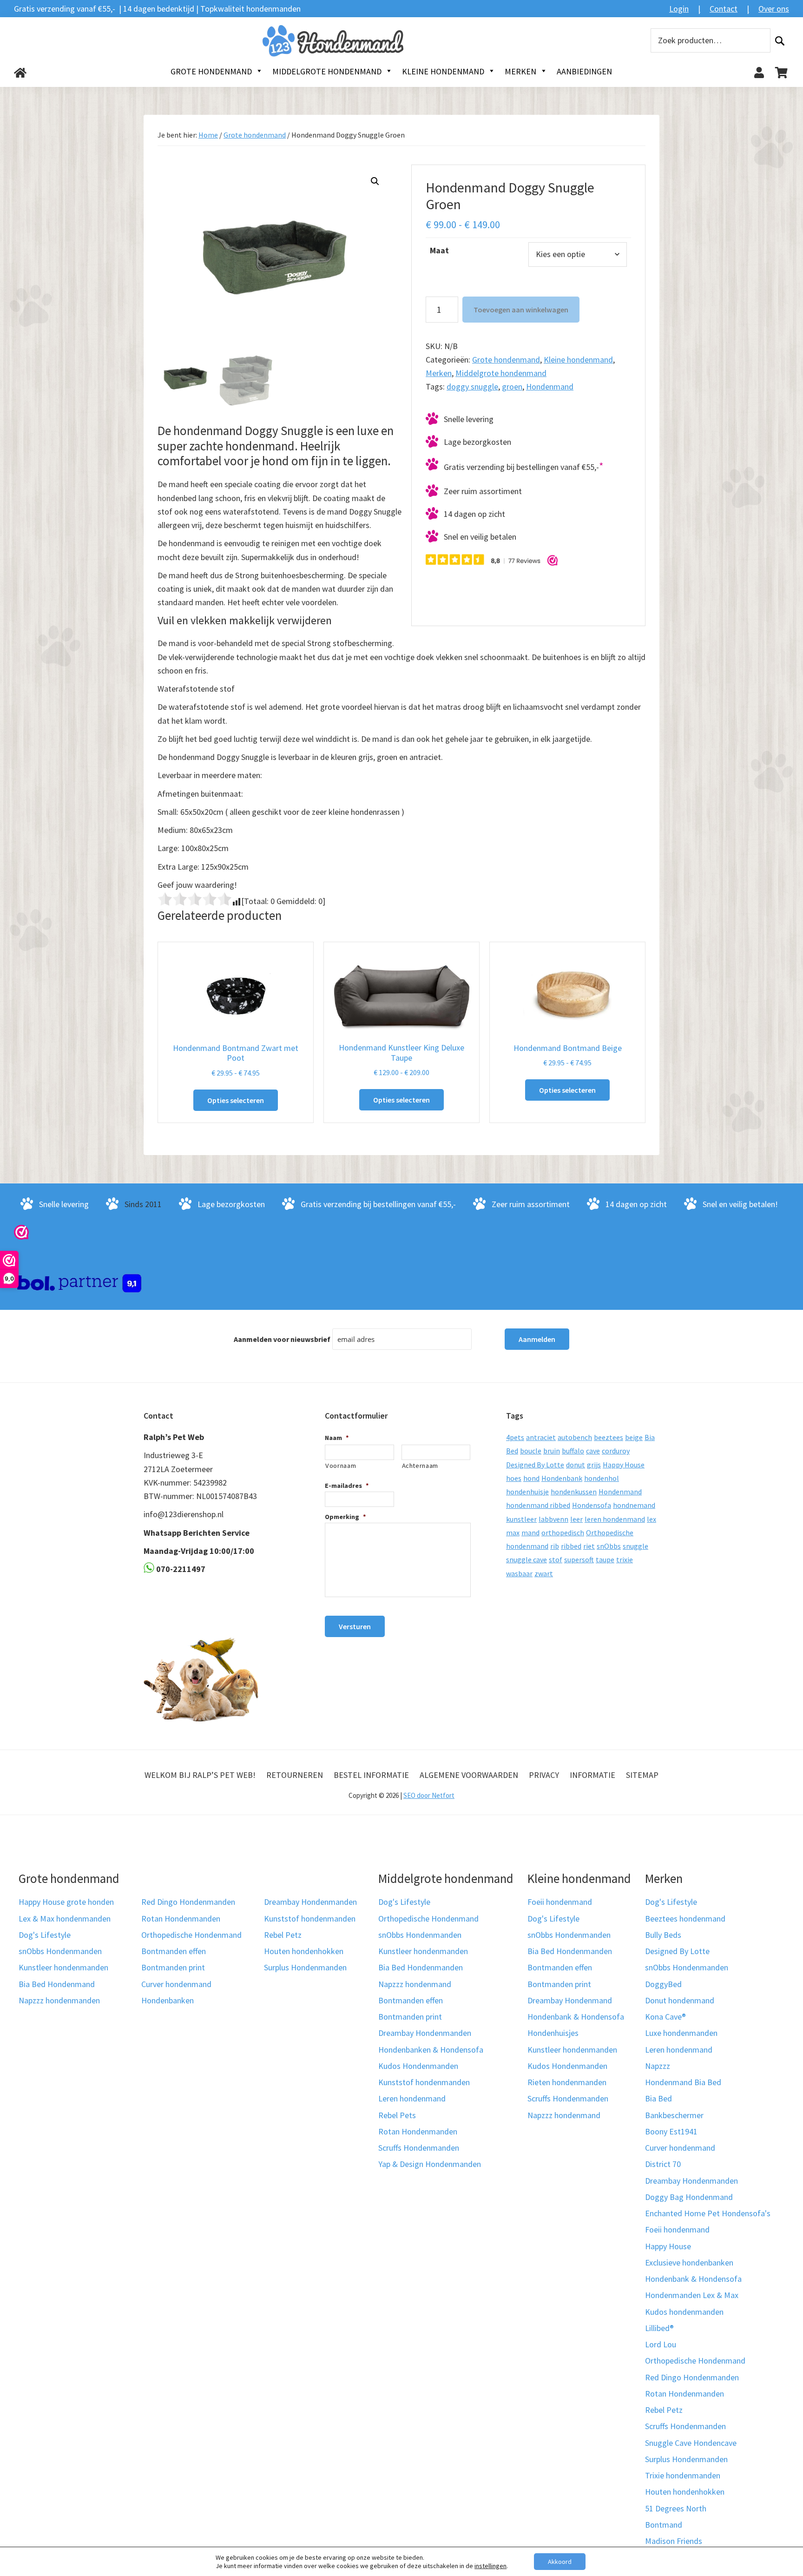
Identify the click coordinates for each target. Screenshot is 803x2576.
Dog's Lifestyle (45, 1935)
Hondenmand (550, 386)
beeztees (609, 1437)
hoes (514, 1478)
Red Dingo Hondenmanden (188, 1902)
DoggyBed (663, 1984)
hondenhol (602, 1478)
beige (634, 1437)
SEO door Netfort (429, 1795)
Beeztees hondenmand (685, 1919)
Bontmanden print (173, 1967)
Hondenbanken (168, 2000)
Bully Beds (663, 1935)
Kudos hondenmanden (684, 2312)
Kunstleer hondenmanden (63, 1967)
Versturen (355, 1626)
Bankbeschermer (674, 2115)
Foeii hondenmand (560, 1902)
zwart (544, 1573)
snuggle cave (527, 1559)
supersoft (579, 1559)
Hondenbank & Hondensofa (576, 2017)
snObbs (609, 1546)
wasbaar (519, 1573)
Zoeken (780, 41)
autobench (575, 1437)
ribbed (571, 1546)
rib (555, 1546)
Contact (724, 9)
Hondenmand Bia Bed (683, 2082)
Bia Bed (658, 2098)
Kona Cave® (665, 2017)
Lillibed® (659, 2328)
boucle (531, 1451)
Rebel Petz (283, 1935)
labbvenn (553, 1519)
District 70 (663, 2164)
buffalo (573, 1451)
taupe (605, 1559)
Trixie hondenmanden (683, 2475)
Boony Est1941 (671, 2131)
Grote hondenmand (255, 135)
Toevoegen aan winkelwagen (521, 310)
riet (589, 1546)
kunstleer (521, 1519)
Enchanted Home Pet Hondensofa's (708, 2213)
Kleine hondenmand (578, 360)
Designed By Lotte (535, 1465)
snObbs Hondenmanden (60, 1951)
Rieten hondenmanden (567, 2082)
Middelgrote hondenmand (501, 373)
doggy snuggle (472, 386)
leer (576, 1519)
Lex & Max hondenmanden (65, 1919)
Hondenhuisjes (553, 2033)
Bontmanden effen (174, 1951)
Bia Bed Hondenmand (57, 1984)
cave (593, 1451)
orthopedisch (563, 1532)
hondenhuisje (527, 1492)
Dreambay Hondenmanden (310, 1902)
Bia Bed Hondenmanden (421, 1967)
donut (576, 1465)
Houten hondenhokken (304, 1951)
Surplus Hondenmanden (305, 1967)
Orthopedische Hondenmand (191, 1935)
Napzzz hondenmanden (59, 2000)
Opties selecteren (236, 1100)
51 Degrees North (676, 2508)
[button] (375, 181)
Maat (439, 250)
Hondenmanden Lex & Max (692, 2295)
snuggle (635, 1546)
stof (556, 1559)
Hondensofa (592, 1505)
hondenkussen (574, 1492)
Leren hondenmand (412, 2098)
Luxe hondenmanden (681, 2033)
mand (530, 1532)
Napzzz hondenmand (415, 1984)
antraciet (541, 1437)
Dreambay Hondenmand (570, 2000)
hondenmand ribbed (538, 1505)
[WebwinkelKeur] (21, 1232)
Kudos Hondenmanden (418, 2066)
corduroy (616, 1451)
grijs (594, 1465)
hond (531, 1478)
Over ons (774, 9)
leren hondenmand (615, 1519)
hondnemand (634, 1505)
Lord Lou (661, 2344)
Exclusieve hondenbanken (689, 2262)
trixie (625, 1559)
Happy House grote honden (66, 1902)
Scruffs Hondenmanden (419, 2148)
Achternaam (420, 1466)
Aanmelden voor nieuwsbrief (282, 1339)
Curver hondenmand (176, 1984)
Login (679, 9)
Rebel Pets (397, 2115)
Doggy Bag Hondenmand (689, 2197)
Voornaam (341, 1466)
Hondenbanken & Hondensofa (431, 2050)
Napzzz (658, 2066)
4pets (515, 1437)
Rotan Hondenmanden (181, 1919)
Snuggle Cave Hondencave (691, 2443)
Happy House (624, 1465)
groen (512, 386)
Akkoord (560, 2562)
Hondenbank (562, 1478)
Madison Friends (674, 2541)
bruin (552, 1451)
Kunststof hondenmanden (310, 1919)
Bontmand (664, 2525)
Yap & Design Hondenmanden (430, 2164)
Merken (439, 373)
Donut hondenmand (680, 2000)
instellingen (490, 2566)
